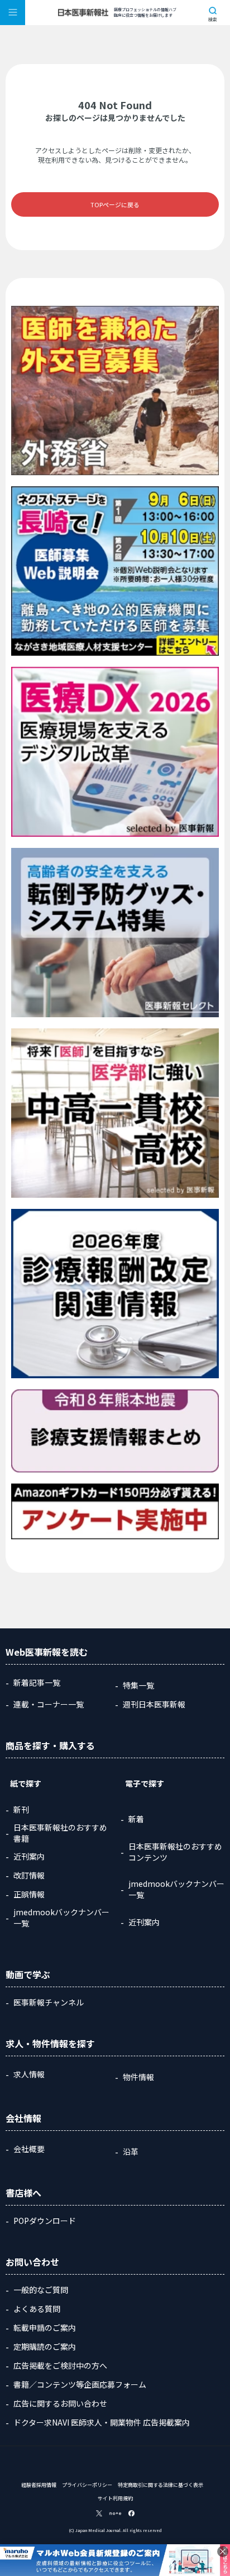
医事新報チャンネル (49, 2002)
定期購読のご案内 (45, 2346)
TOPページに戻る (115, 204)
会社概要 (29, 2149)
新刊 (21, 1809)
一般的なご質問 (41, 2290)
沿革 (131, 2151)
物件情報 (138, 2077)
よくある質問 (37, 2309)
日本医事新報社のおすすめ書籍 (60, 1833)
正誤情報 (29, 1894)
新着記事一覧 (37, 1682)
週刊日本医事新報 (154, 1704)
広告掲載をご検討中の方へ (60, 2365)
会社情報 (23, 2118)
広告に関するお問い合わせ (60, 2403)
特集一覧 (138, 1685)
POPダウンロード (45, 2221)
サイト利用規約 (115, 2498)
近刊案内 (29, 1856)
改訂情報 (29, 1875)
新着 (136, 1819)
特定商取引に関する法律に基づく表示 (160, 2485)
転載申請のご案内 (45, 2328)
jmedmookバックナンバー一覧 (61, 1918)
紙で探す (26, 1783)
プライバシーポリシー (87, 2485)
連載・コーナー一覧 (49, 1704)
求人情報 (29, 2074)
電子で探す (145, 1783)
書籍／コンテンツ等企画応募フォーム (80, 2384)
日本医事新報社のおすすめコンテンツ (175, 1852)
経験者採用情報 (39, 2485)
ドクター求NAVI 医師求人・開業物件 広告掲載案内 (102, 2422)
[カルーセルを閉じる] (223, 2551)
